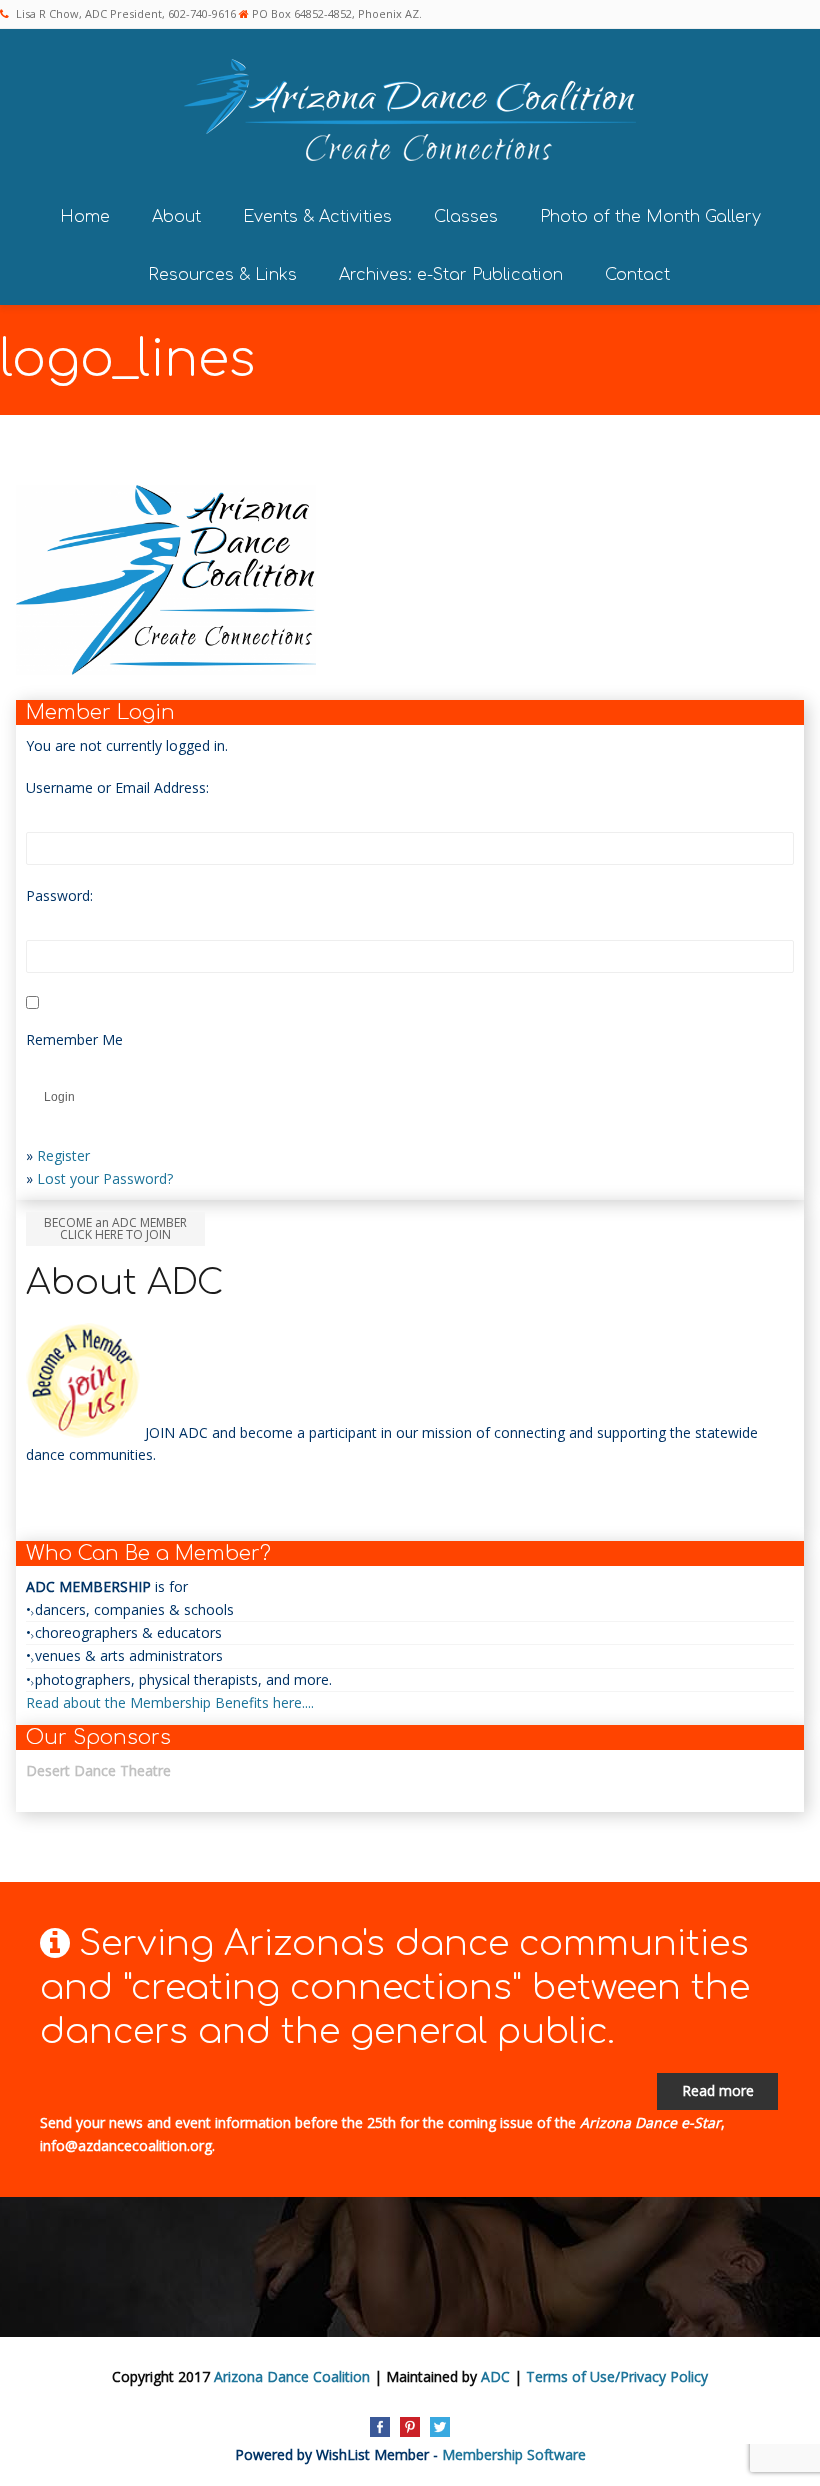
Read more (718, 2090)
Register (63, 1155)
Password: (59, 895)
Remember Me (74, 1039)
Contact (637, 275)
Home (85, 217)
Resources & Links (222, 275)
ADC (495, 2376)
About (176, 217)
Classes (466, 217)
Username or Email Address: (117, 787)
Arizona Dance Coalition (292, 2376)
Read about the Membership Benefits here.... (170, 1702)
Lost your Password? (105, 1178)
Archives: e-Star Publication (451, 275)
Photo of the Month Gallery (650, 217)
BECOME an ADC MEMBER (115, 1228)
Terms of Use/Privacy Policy (617, 2376)
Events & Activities (317, 217)
